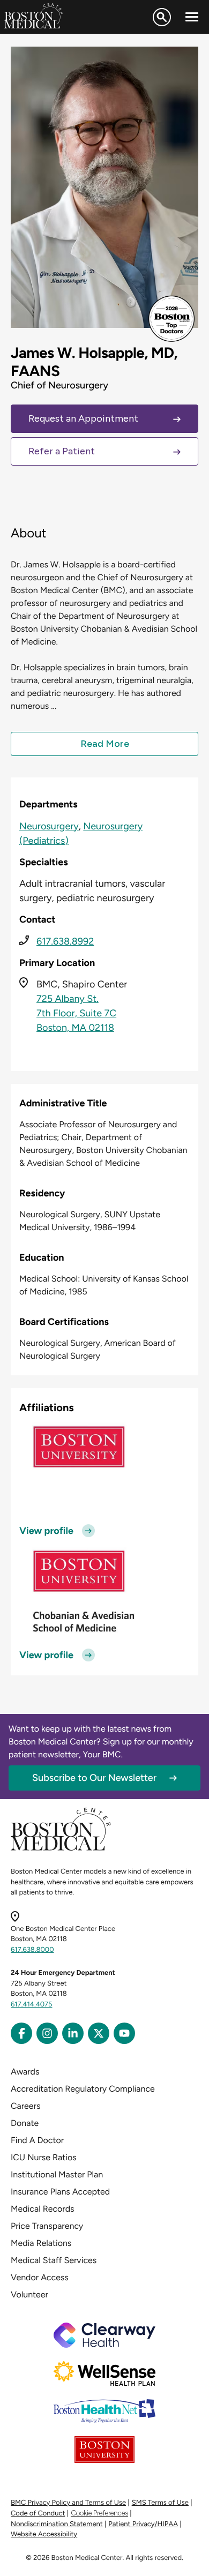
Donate (25, 2123)
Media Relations (41, 2243)
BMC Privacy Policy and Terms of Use (68, 2503)
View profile (46, 1531)
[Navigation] (192, 17)
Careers (25, 2106)
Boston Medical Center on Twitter (99, 2033)
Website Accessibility (44, 2534)
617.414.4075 (32, 2005)
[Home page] (61, 1849)
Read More (105, 744)
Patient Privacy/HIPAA (143, 2524)
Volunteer (29, 2294)
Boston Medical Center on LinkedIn (73, 2033)
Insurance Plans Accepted (60, 2192)
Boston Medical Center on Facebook (21, 2033)
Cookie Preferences (99, 2513)
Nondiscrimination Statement (57, 2524)
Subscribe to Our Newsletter (94, 1778)
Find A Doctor (37, 2140)
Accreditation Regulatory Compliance (83, 2089)
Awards (25, 2072)
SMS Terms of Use (160, 2503)
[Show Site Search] (162, 17)
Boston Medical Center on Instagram (47, 2033)
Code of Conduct (38, 2514)
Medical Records (43, 2209)
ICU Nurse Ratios (44, 2157)
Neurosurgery (49, 826)
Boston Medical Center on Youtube (124, 2033)
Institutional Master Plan (57, 2174)
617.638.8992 (65, 941)
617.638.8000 (32, 1950)
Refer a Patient (62, 451)
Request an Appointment (83, 418)
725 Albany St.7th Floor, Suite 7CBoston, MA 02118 (76, 1013)
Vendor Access (40, 2277)
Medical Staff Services (54, 2260)
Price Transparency (47, 2226)
